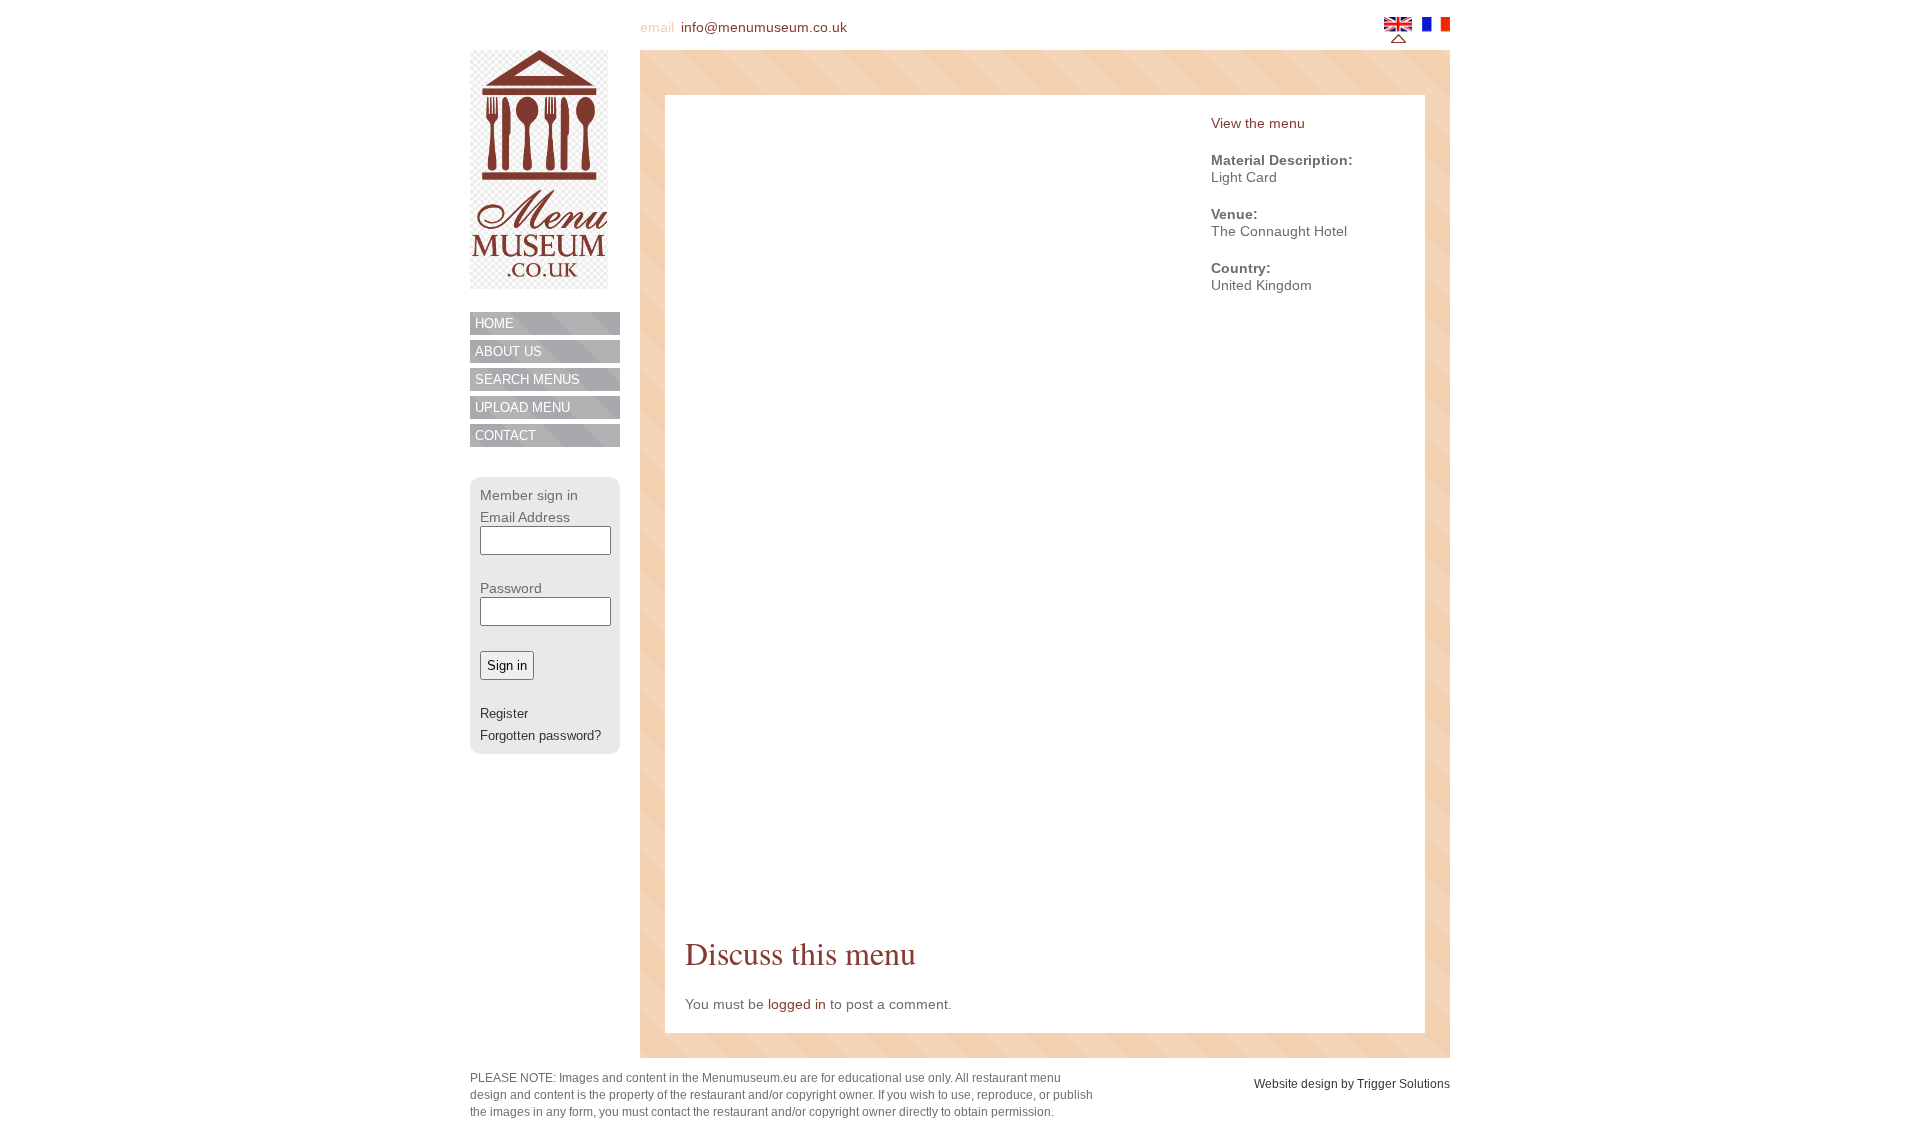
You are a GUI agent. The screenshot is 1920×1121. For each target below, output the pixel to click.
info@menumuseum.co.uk (764, 27)
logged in (797, 1004)
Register (504, 713)
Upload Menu (522, 407)
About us (508, 351)
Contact (505, 435)
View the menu (1258, 123)
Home (494, 323)
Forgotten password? (540, 735)
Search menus (527, 379)
